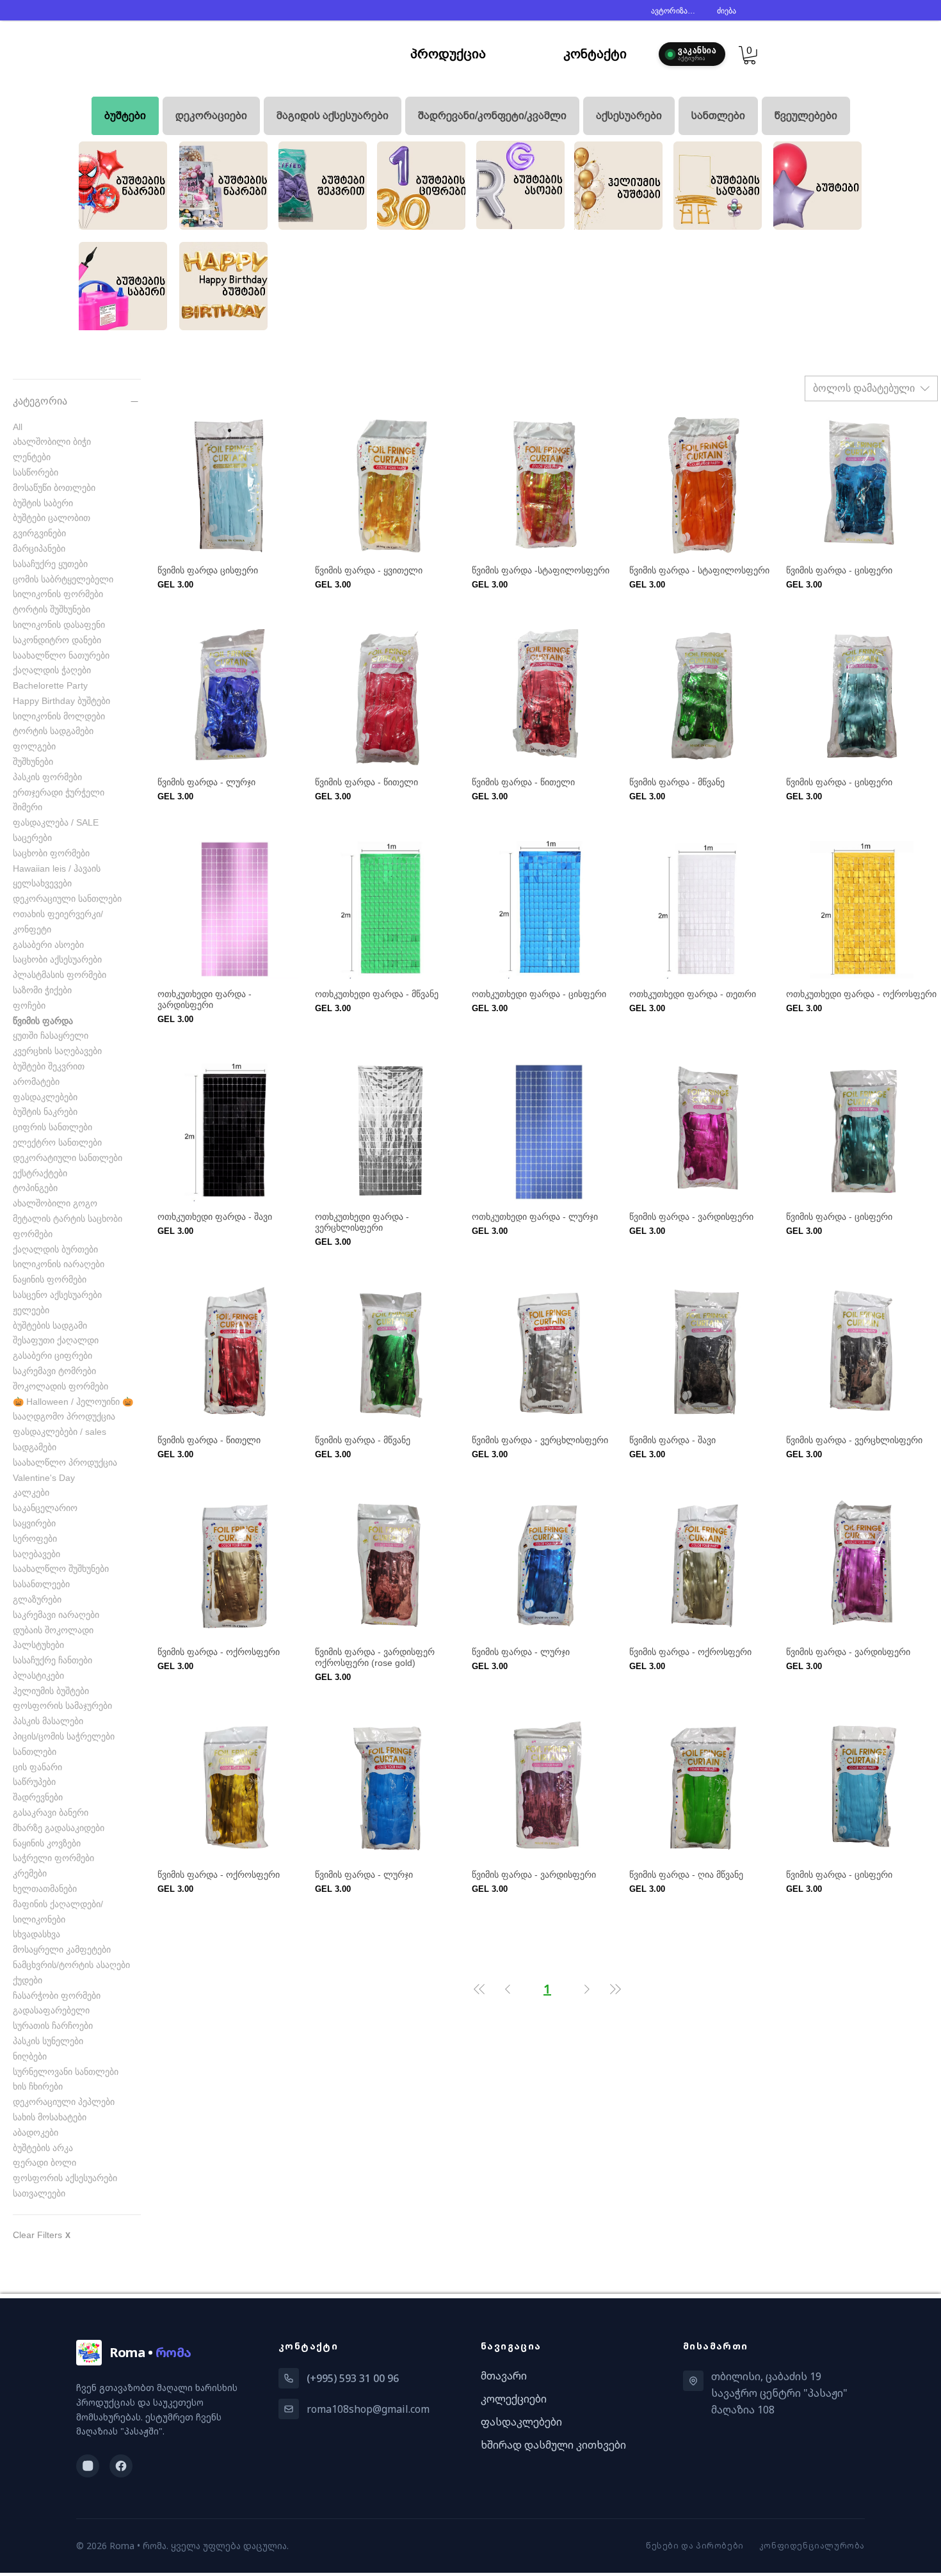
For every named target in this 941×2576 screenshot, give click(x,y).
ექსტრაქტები (40, 1173)
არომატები (36, 1082)
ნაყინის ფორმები (50, 1279)
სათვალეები (39, 2193)
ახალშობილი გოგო (55, 1203)
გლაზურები (37, 1599)
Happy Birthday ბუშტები (61, 701)
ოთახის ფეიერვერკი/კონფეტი (58, 922)
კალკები (31, 1492)
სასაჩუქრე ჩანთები (52, 1660)
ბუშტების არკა (43, 2148)
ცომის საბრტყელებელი (63, 579)
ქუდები (28, 1980)
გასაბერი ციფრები (52, 1356)
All (18, 427)
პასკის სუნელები (48, 2041)
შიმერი (28, 807)
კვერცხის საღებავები (57, 1051)
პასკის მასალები (48, 1721)
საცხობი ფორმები (51, 853)
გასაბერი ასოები (48, 945)
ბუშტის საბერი (43, 503)
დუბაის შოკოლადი (53, 1630)
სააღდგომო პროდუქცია (64, 1416)
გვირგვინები (39, 533)
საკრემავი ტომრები (54, 1371)
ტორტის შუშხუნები (52, 609)
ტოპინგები (35, 1188)
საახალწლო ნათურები (61, 655)
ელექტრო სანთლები (57, 1142)
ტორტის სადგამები (53, 731)
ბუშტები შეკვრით (49, 1066)
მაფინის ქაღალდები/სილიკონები (58, 1912)
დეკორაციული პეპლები (64, 2102)
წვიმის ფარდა (43, 1021)
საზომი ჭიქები (42, 990)
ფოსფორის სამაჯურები (62, 1706)
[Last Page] (615, 1989)
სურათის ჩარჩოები (53, 2026)
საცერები (32, 838)
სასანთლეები (41, 1584)
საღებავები (36, 1554)
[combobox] (871, 388)
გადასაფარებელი (51, 2010)
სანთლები (35, 1752)
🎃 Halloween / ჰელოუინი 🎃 (73, 1402)
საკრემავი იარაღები (56, 1615)
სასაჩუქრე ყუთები (50, 564)
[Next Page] (587, 1989)
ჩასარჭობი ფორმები (57, 1996)
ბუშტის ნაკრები (45, 1112)
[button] (750, 55)
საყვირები (34, 1523)
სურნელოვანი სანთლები (66, 2072)
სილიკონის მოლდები (59, 716)
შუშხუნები (33, 762)
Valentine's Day (44, 1478)
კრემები (30, 1873)
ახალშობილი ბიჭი (52, 442)
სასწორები (36, 472)
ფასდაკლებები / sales (60, 1432)
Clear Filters (42, 2235)
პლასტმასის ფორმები (60, 975)
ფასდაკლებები (45, 1097)
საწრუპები (34, 1782)
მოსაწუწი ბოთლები (54, 488)
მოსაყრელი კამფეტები (62, 1949)
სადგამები (35, 1447)
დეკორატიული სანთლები (68, 1158)
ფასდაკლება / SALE (56, 822)
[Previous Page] (508, 1989)
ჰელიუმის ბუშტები (51, 1691)
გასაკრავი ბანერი (51, 1812)
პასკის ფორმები (47, 777)
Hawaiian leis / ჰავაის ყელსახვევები (57, 876)
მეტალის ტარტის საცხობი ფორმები (68, 1226)
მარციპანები (39, 548)
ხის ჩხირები (38, 2086)
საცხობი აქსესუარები (57, 959)
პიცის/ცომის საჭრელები (64, 1736)
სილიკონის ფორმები (58, 594)
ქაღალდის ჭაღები (52, 670)
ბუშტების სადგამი (50, 1325)
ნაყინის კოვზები (47, 1843)
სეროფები (35, 1539)
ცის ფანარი (37, 1767)
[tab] (125, 116)
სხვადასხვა (36, 1934)
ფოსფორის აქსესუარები (65, 2178)
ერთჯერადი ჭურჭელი (59, 792)
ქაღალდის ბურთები (55, 1249)
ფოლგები (34, 746)
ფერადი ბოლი (44, 2163)
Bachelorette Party (50, 685)
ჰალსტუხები (38, 1645)
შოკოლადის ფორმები (60, 1386)
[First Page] (479, 1989)
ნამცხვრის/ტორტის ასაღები (71, 1965)
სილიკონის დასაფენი (59, 625)
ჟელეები (31, 1310)
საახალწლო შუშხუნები (61, 1569)
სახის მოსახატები (50, 2117)
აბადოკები (36, 2132)
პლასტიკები (38, 1676)
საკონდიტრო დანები (57, 640)
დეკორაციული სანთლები (67, 899)
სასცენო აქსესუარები (57, 1295)
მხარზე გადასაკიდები (59, 1828)
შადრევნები (38, 1797)
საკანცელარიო (45, 1508)
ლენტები (32, 457)
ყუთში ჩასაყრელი (51, 1036)
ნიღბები (30, 2056)
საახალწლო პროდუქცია (65, 1462)
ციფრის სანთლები (52, 1127)
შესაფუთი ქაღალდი (56, 1340)
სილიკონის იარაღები (59, 1264)
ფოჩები (29, 1005)
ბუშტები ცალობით (52, 518)
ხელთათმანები (45, 1889)
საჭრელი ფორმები (53, 1858)
